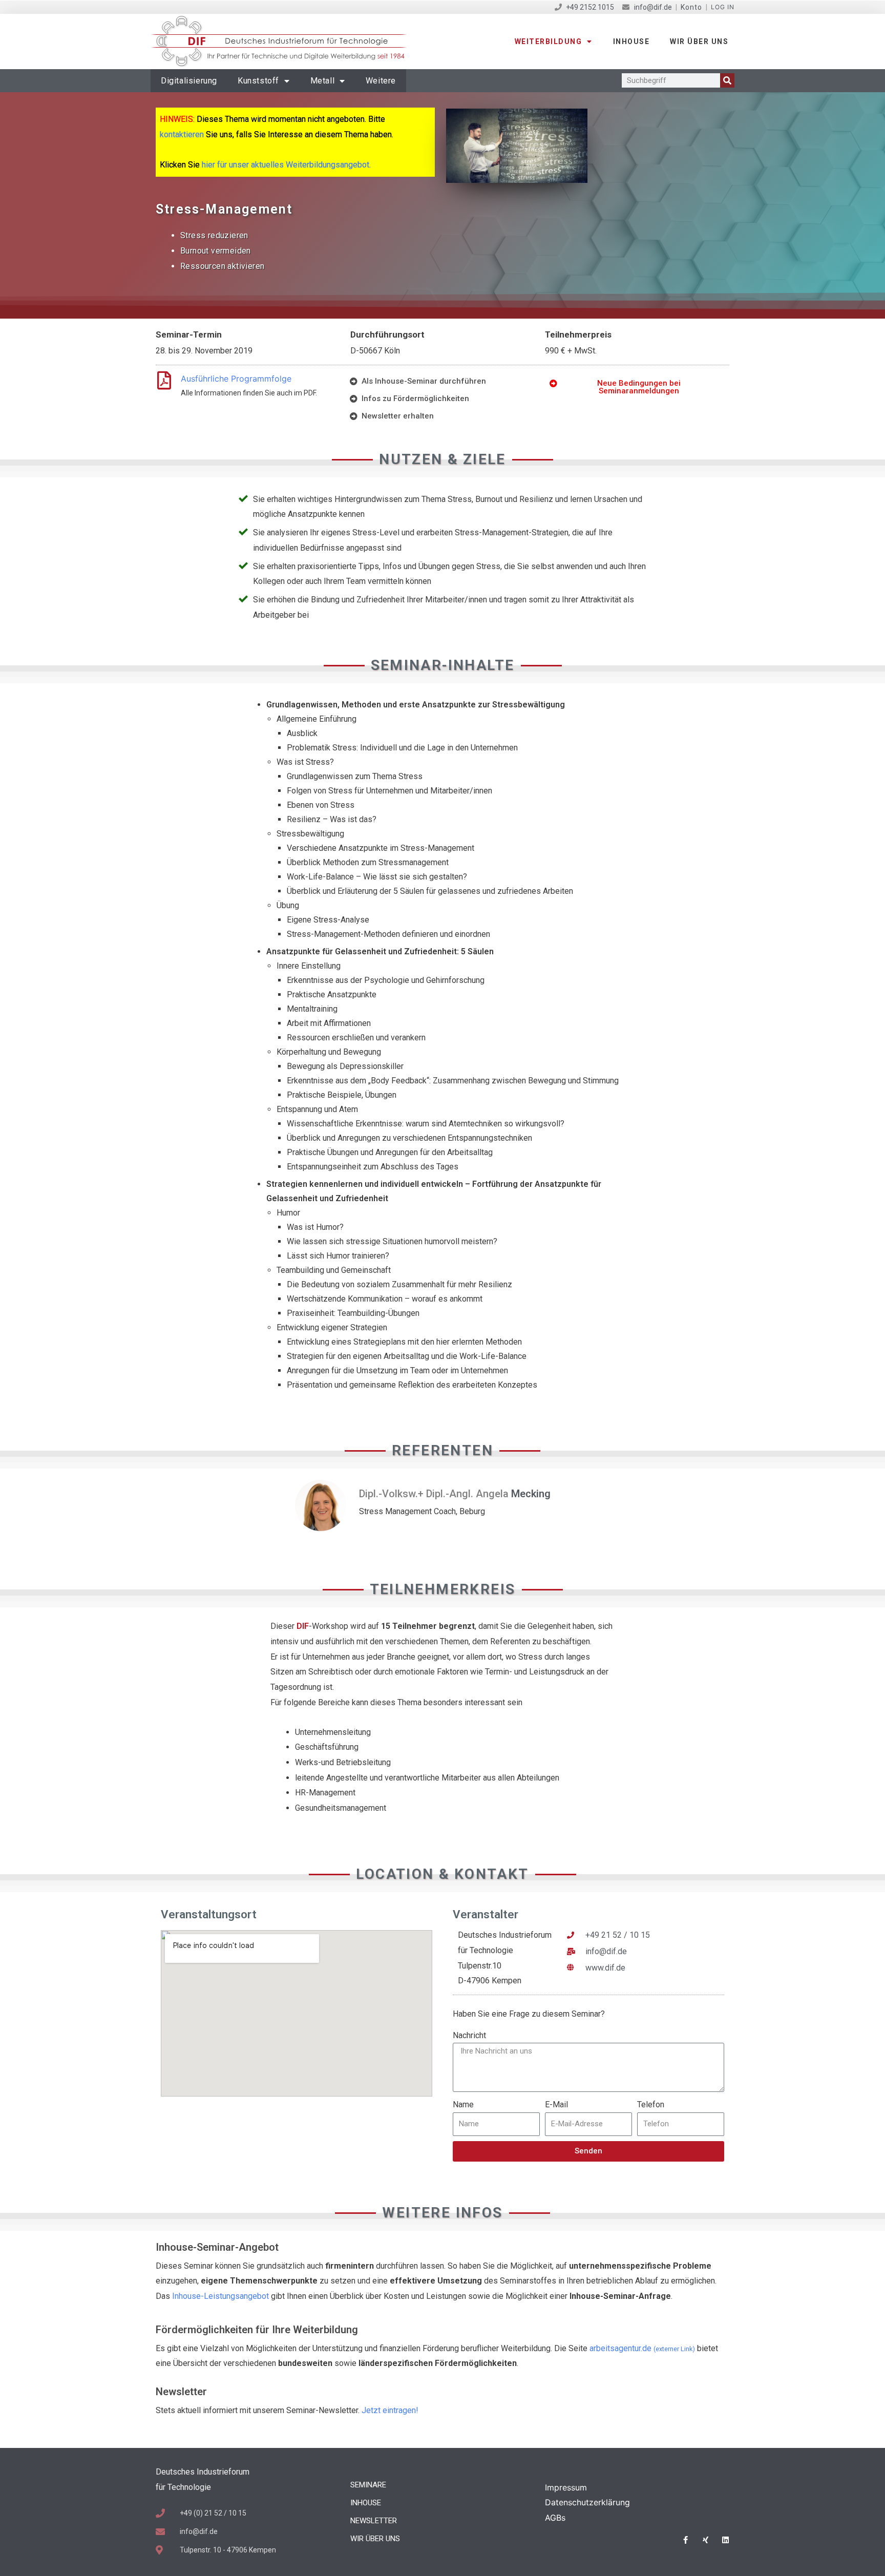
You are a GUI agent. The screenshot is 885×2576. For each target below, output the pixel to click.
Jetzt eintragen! (390, 2410)
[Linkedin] (725, 2540)
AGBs (555, 2518)
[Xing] (705, 2540)
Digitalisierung (189, 81)
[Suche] (727, 80)
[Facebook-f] (686, 2540)
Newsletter (374, 2521)
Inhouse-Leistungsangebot (220, 2296)
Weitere (381, 81)
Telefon (651, 2104)
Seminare (368, 2485)
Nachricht (469, 2035)
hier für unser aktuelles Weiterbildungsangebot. (286, 165)
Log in (723, 7)
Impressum (566, 2487)
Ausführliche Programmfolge (236, 379)
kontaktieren (182, 134)
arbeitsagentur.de (642, 2348)
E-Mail (556, 2104)
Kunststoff (258, 81)
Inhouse (631, 41)
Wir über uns (699, 41)
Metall (323, 81)
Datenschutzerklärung (587, 2502)
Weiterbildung (549, 41)
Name (463, 2104)
